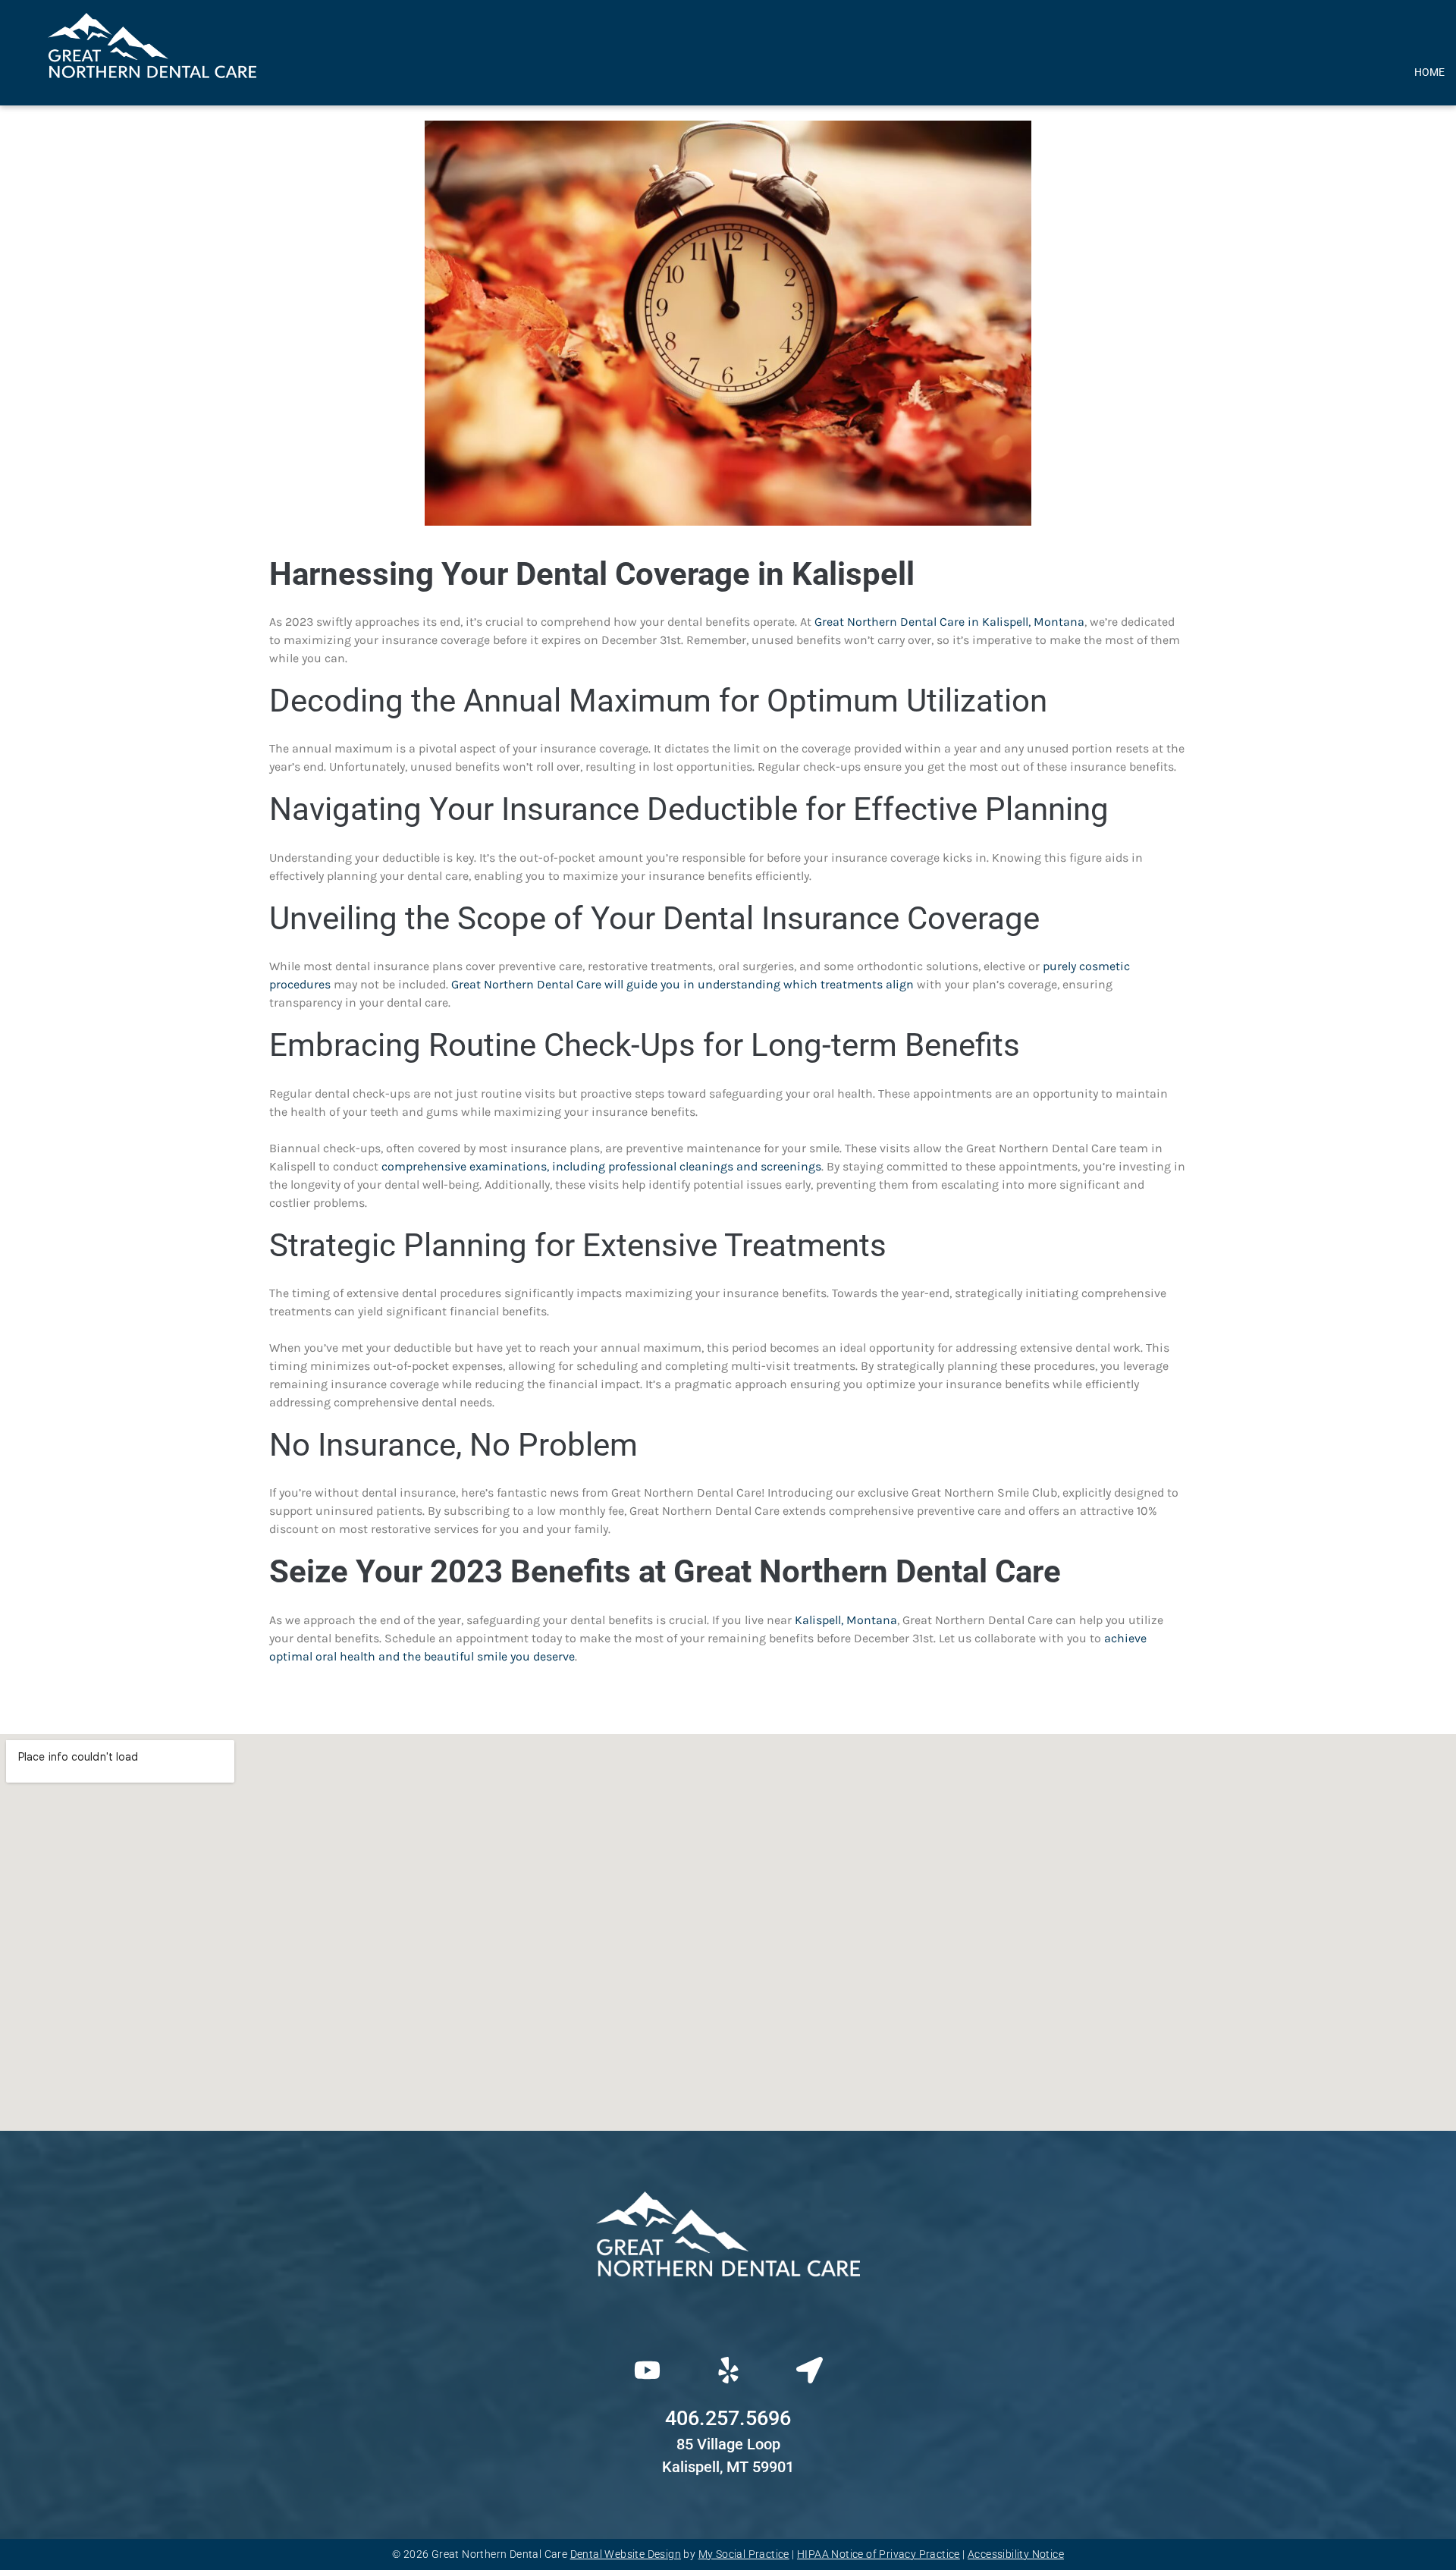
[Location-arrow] (809, 2370)
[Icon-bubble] (728, 2319)
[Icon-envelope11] (844, 2319)
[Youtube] (647, 2370)
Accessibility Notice (1016, 2554)
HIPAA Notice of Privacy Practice (879, 2554)
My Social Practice (744, 2554)
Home (1429, 72)
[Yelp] (728, 2370)
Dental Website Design (626, 2554)
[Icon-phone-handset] (612, 2319)
